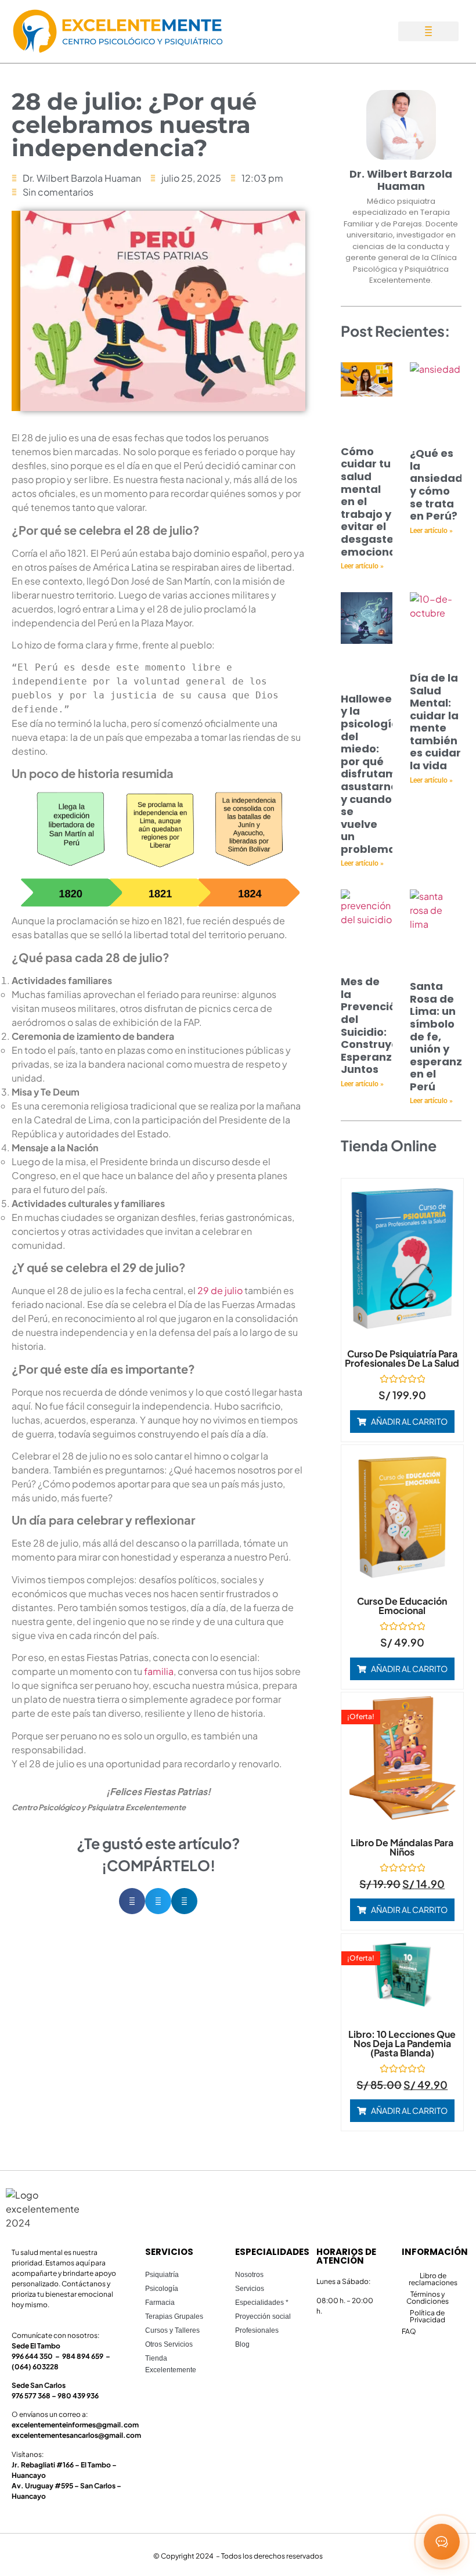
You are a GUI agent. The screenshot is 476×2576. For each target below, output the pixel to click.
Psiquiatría (162, 2275)
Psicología (162, 2289)
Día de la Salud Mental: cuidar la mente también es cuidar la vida (435, 722)
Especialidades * (262, 2303)
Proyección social (263, 2316)
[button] (428, 31)
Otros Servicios (169, 2344)
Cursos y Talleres (172, 2330)
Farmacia (160, 2303)
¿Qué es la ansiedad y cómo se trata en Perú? (436, 484)
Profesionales (257, 2330)
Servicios (250, 2289)
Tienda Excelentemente (171, 2364)
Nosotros (249, 2275)
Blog (242, 2344)
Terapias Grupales (174, 2316)
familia (159, 1671)
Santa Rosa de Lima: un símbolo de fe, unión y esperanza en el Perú (440, 1036)
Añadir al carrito (409, 1421)
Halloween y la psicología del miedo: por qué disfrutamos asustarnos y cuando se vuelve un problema (375, 774)
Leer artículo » (362, 566)
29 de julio (220, 1290)
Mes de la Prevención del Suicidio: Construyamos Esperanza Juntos (382, 1025)
